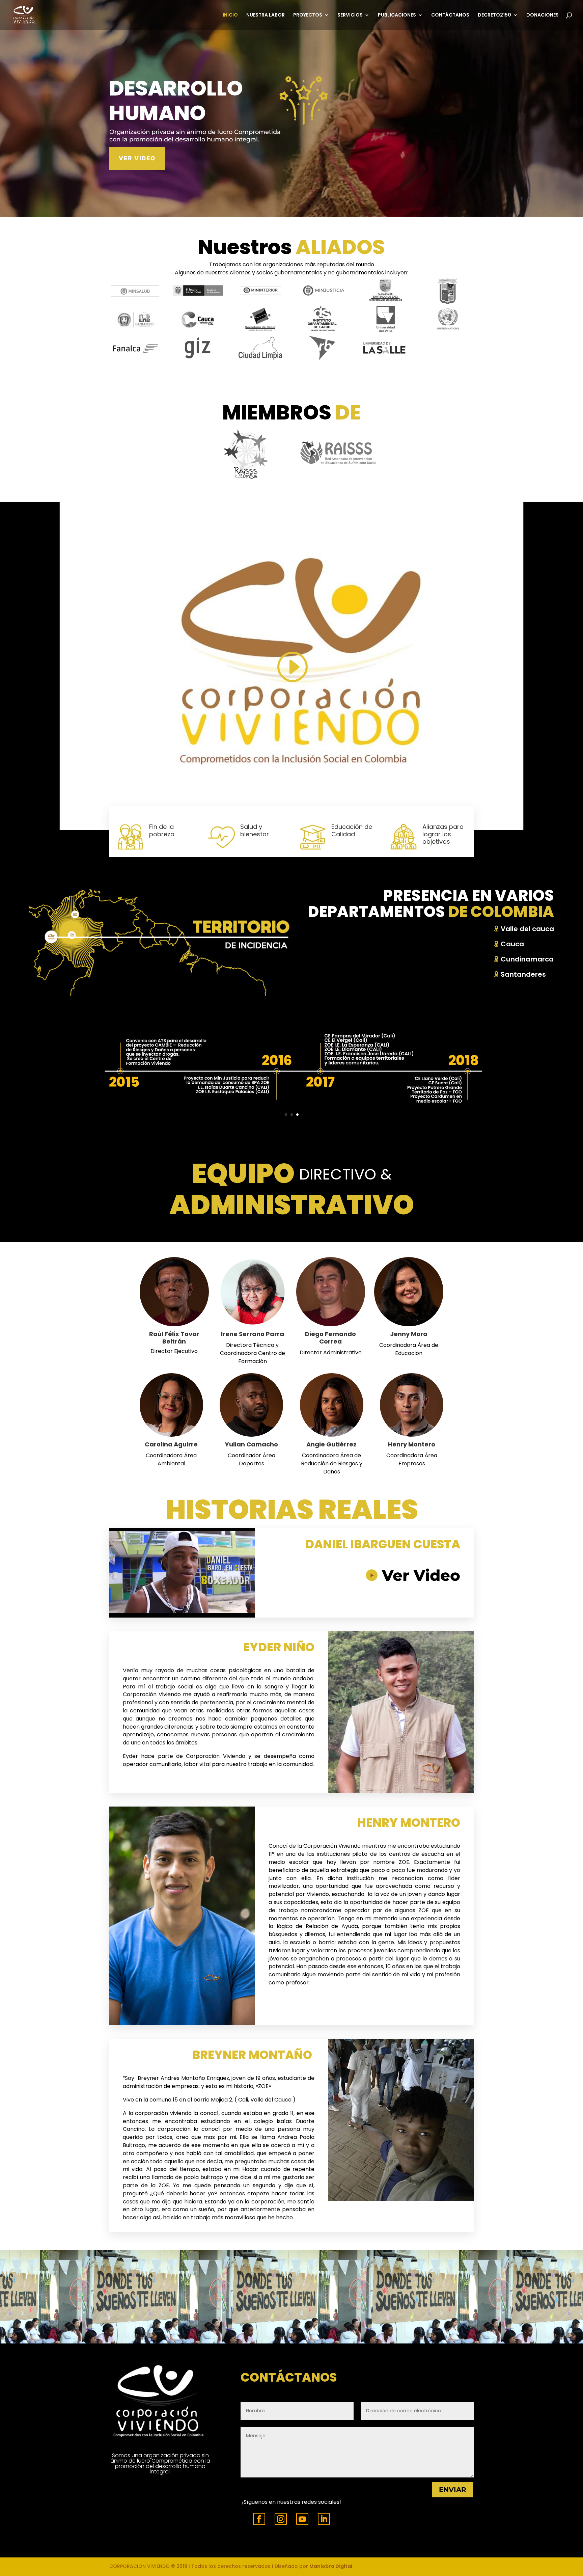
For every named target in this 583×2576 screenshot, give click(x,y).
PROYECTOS (308, 15)
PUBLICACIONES (397, 15)
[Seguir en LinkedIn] (324, 2519)
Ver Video (421, 1575)
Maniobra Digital (331, 2566)
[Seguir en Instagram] (281, 2519)
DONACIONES (543, 15)
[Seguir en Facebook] (259, 2519)
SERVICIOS (350, 15)
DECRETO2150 (494, 15)
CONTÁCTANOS (450, 15)
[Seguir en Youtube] (302, 2519)
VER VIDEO (137, 158)
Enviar (453, 2490)
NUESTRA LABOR (266, 15)
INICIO (230, 15)
